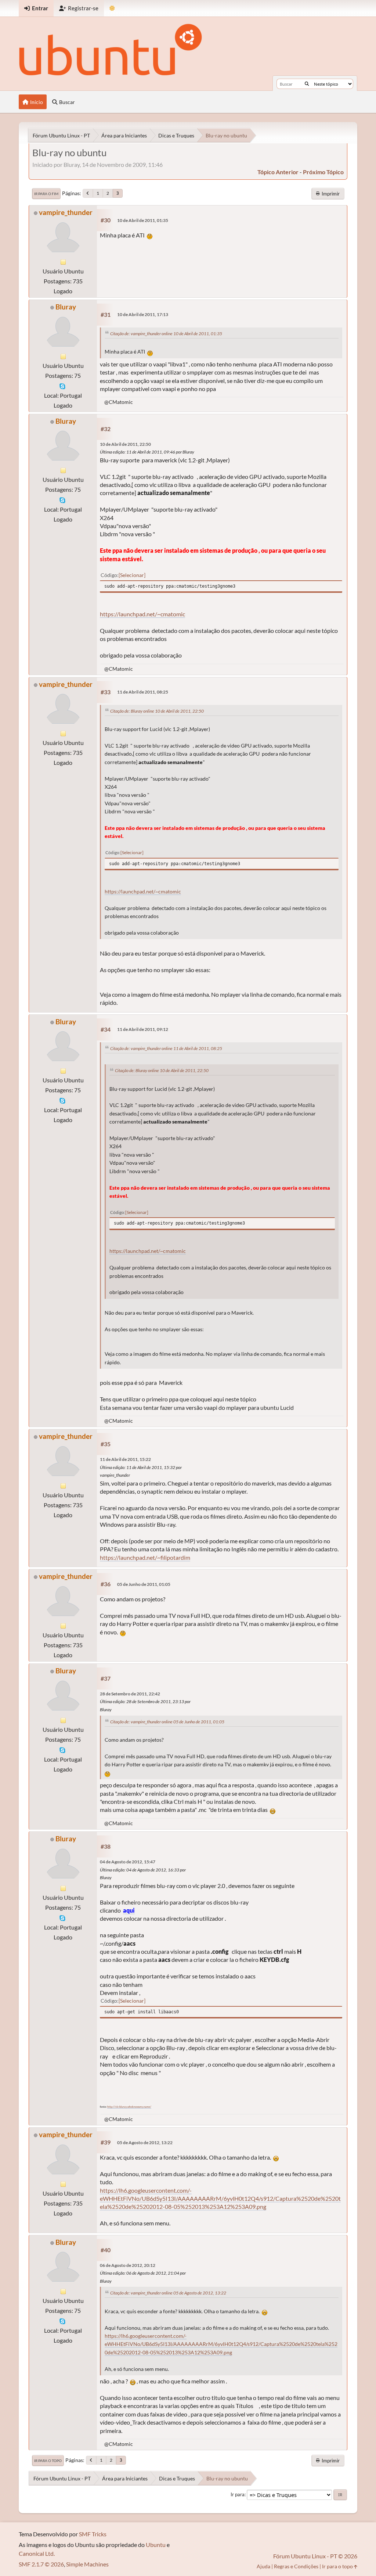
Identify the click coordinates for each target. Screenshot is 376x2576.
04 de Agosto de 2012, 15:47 (128, 1862)
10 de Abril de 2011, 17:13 (143, 314)
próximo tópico (323, 172)
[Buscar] (307, 84)
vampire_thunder (66, 212)
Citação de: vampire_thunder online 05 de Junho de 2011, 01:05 (167, 1722)
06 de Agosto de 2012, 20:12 (128, 2265)
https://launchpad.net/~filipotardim (145, 1557)
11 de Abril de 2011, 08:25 (143, 692)
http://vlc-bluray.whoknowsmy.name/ (129, 2107)
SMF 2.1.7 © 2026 (41, 2564)
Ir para (238, 2494)
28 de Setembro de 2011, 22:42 (130, 1694)
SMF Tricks (93, 2534)
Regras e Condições (296, 2566)
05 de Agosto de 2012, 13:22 (145, 2143)
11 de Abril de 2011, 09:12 (143, 1029)
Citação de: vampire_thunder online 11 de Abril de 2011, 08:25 (166, 1048)
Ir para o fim (46, 194)
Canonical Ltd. (37, 2553)
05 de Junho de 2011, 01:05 (144, 1584)
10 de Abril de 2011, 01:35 (143, 220)
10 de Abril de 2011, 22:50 (125, 444)
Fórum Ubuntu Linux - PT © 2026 (315, 2556)
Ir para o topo (48, 2461)
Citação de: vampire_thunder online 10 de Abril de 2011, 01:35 (166, 334)
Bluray (66, 307)
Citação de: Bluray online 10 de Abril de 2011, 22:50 (157, 711)
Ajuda (263, 2566)
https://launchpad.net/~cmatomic (142, 614)
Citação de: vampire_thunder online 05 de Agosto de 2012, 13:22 (168, 2293)
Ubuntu (156, 2545)
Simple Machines (87, 2564)
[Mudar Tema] (112, 8)
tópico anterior (278, 172)
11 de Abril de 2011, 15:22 (125, 1459)
